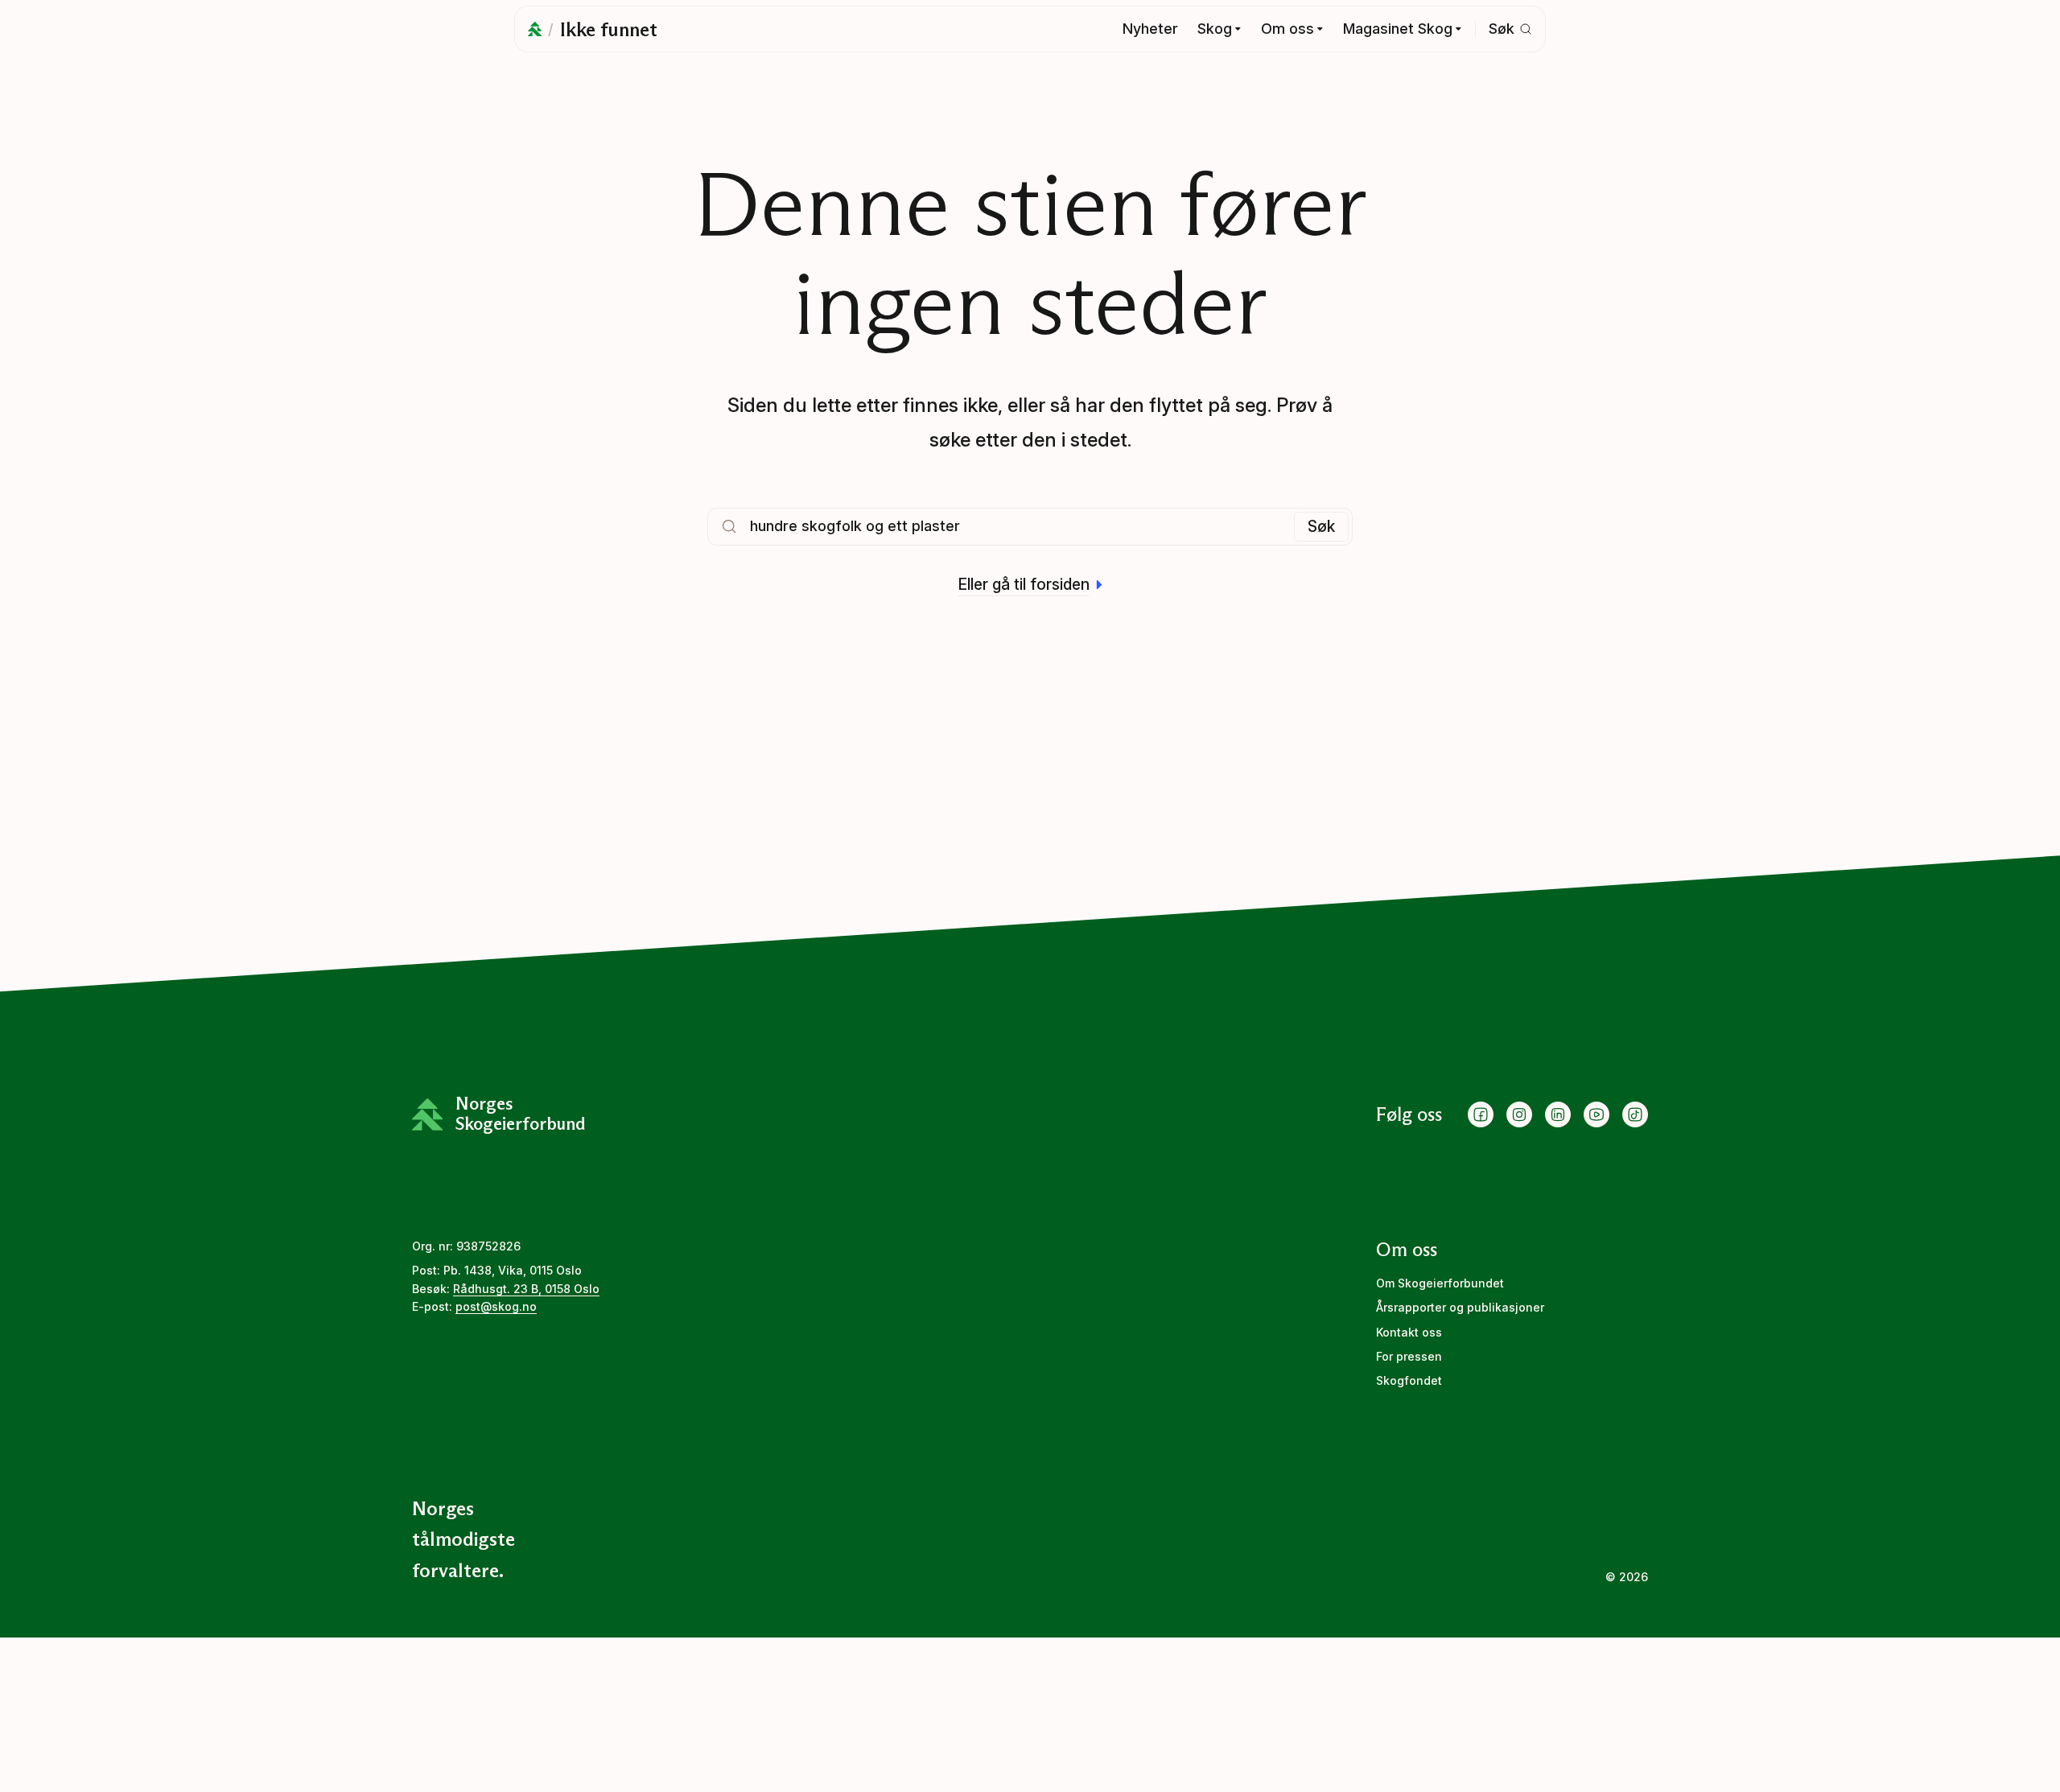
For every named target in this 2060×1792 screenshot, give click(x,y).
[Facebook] (1481, 1114)
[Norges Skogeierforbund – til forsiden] (535, 29)
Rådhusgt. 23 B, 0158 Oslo (526, 1289)
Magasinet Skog (1398, 29)
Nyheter (1150, 29)
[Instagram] (1519, 1114)
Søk (1321, 526)
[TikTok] (1635, 1114)
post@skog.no (496, 1306)
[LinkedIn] (1558, 1114)
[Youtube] (1596, 1114)
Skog (1215, 29)
